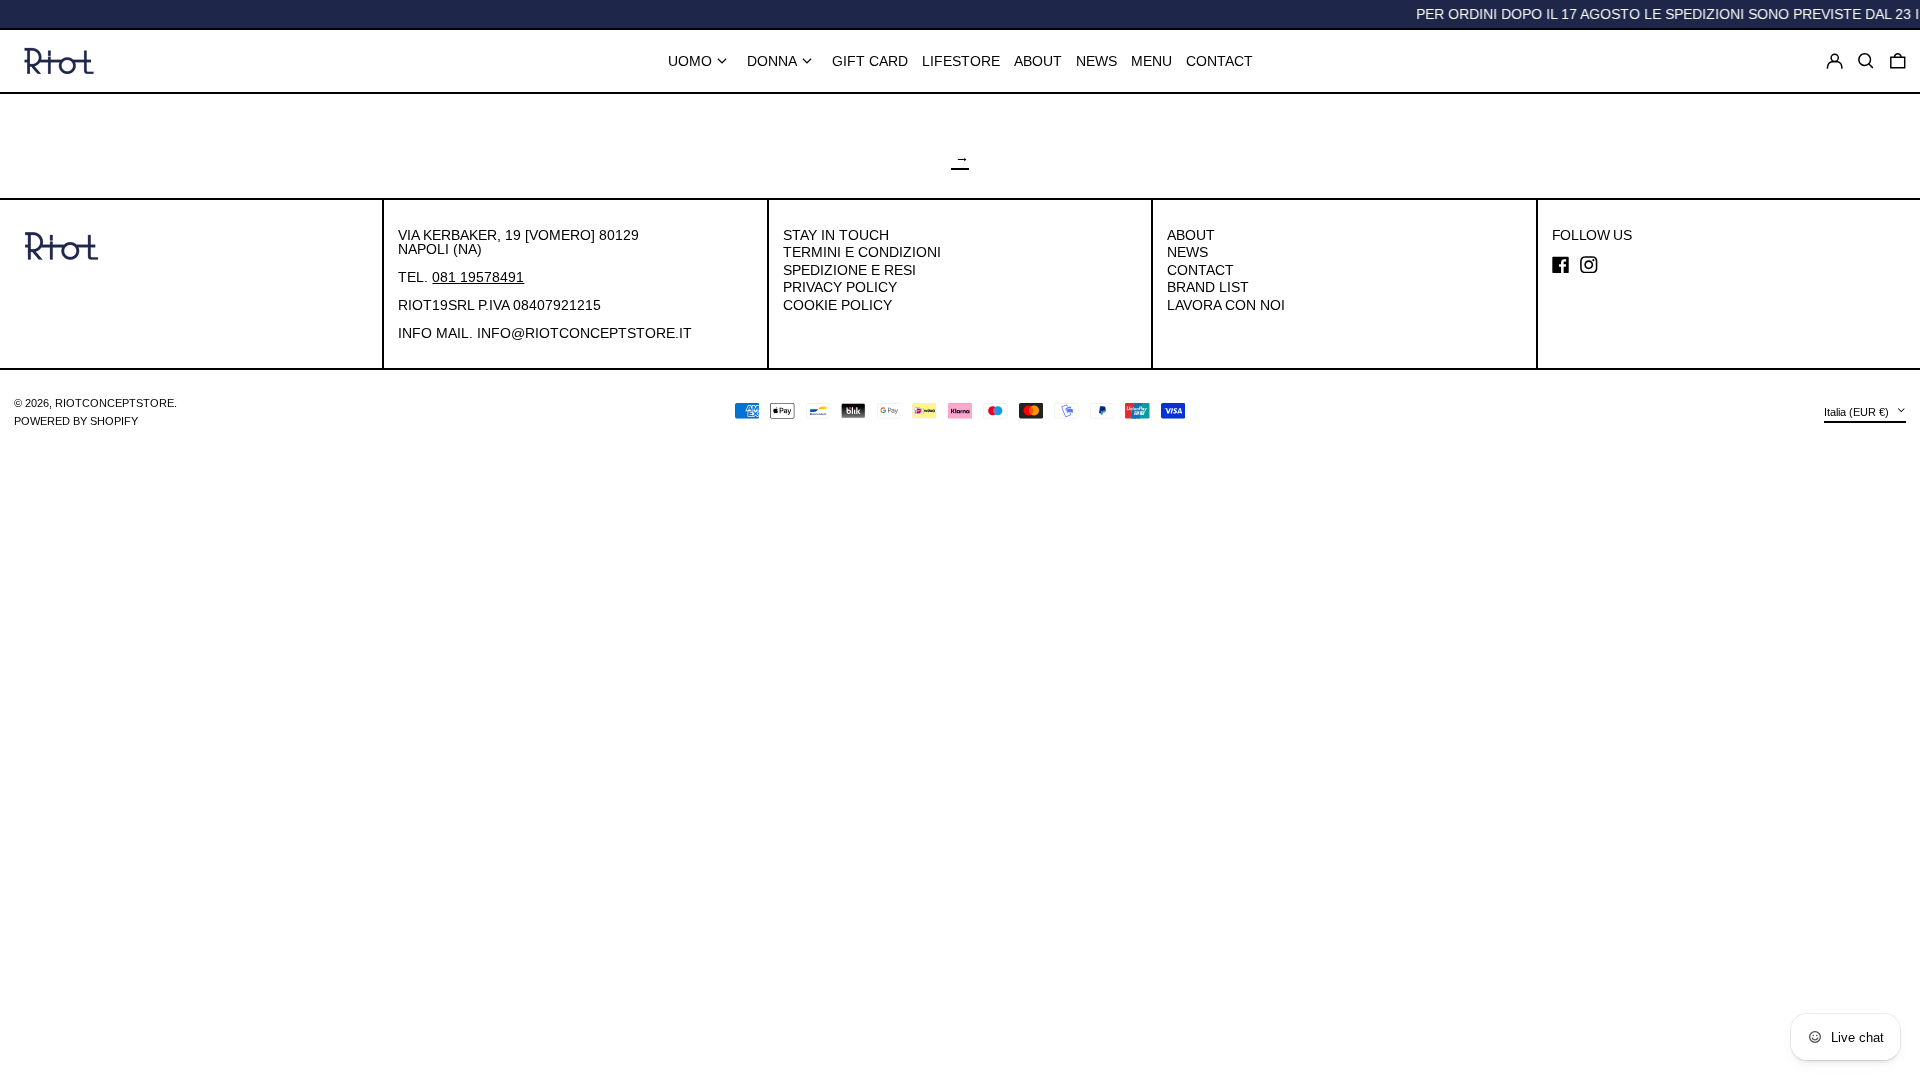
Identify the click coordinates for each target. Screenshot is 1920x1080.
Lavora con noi (1226, 305)
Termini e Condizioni (862, 252)
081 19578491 (478, 277)
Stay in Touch (836, 235)
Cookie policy (837, 305)
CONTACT (1200, 270)
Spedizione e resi (849, 270)
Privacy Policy (840, 287)
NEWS (1187, 252)
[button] (1898, 61)
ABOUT (1191, 235)
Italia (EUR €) (1858, 411)
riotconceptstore (114, 403)
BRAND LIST (1208, 287)
